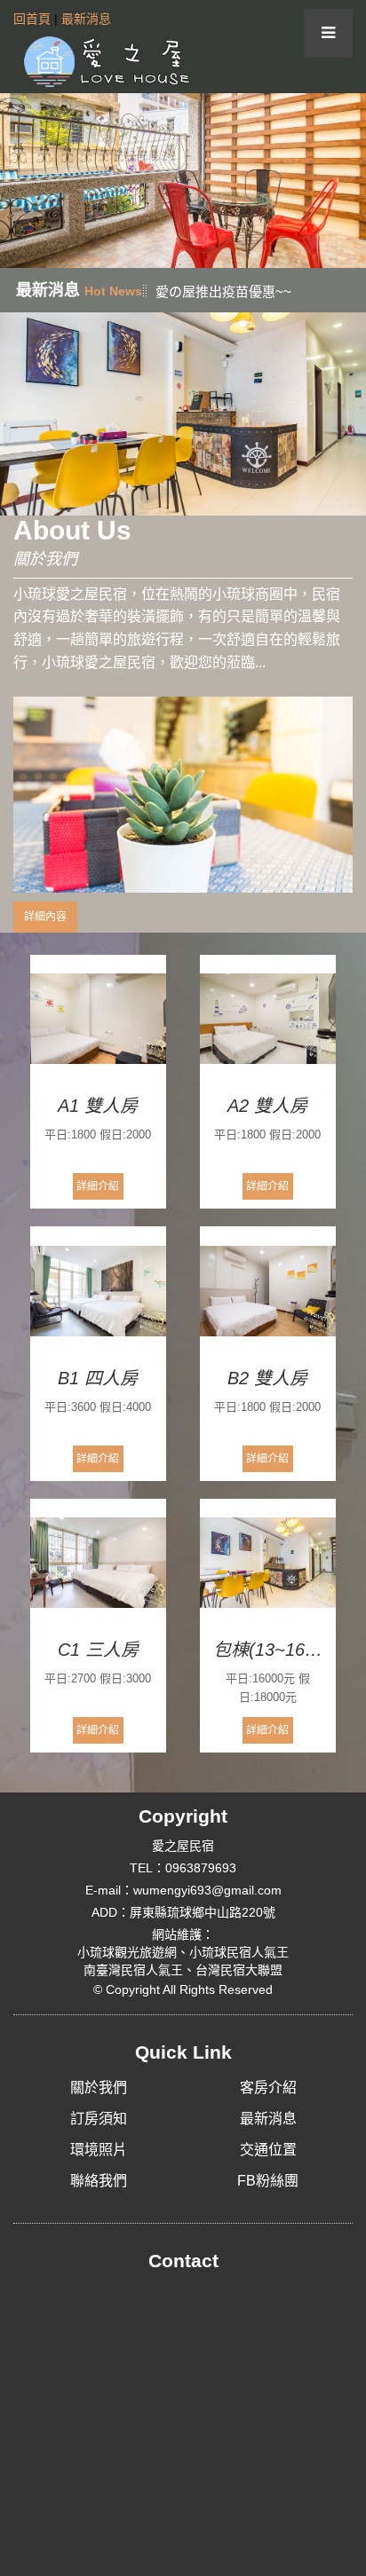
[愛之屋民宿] (102, 60)
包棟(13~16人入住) (268, 1650)
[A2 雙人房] (268, 1020)
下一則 (346, 181)
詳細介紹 (98, 1186)
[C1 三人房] (98, 1564)
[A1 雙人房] (98, 1020)
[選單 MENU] (328, 33)
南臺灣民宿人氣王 (133, 1970)
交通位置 (268, 2150)
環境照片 (99, 2150)
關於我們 (99, 2088)
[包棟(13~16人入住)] (268, 1564)
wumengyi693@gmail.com (207, 1890)
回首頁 (32, 19)
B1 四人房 (98, 1378)
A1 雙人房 (98, 1106)
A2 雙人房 (267, 1106)
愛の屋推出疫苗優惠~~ (223, 291)
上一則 (20, 181)
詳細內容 (45, 917)
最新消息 (86, 19)
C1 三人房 (98, 1650)
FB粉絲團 (268, 2181)
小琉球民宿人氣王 (239, 1952)
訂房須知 (99, 2119)
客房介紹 (268, 2088)
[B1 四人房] (98, 1291)
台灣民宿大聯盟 (239, 1970)
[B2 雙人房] (268, 1291)
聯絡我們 (99, 2181)
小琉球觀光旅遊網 (127, 1952)
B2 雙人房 (267, 1378)
